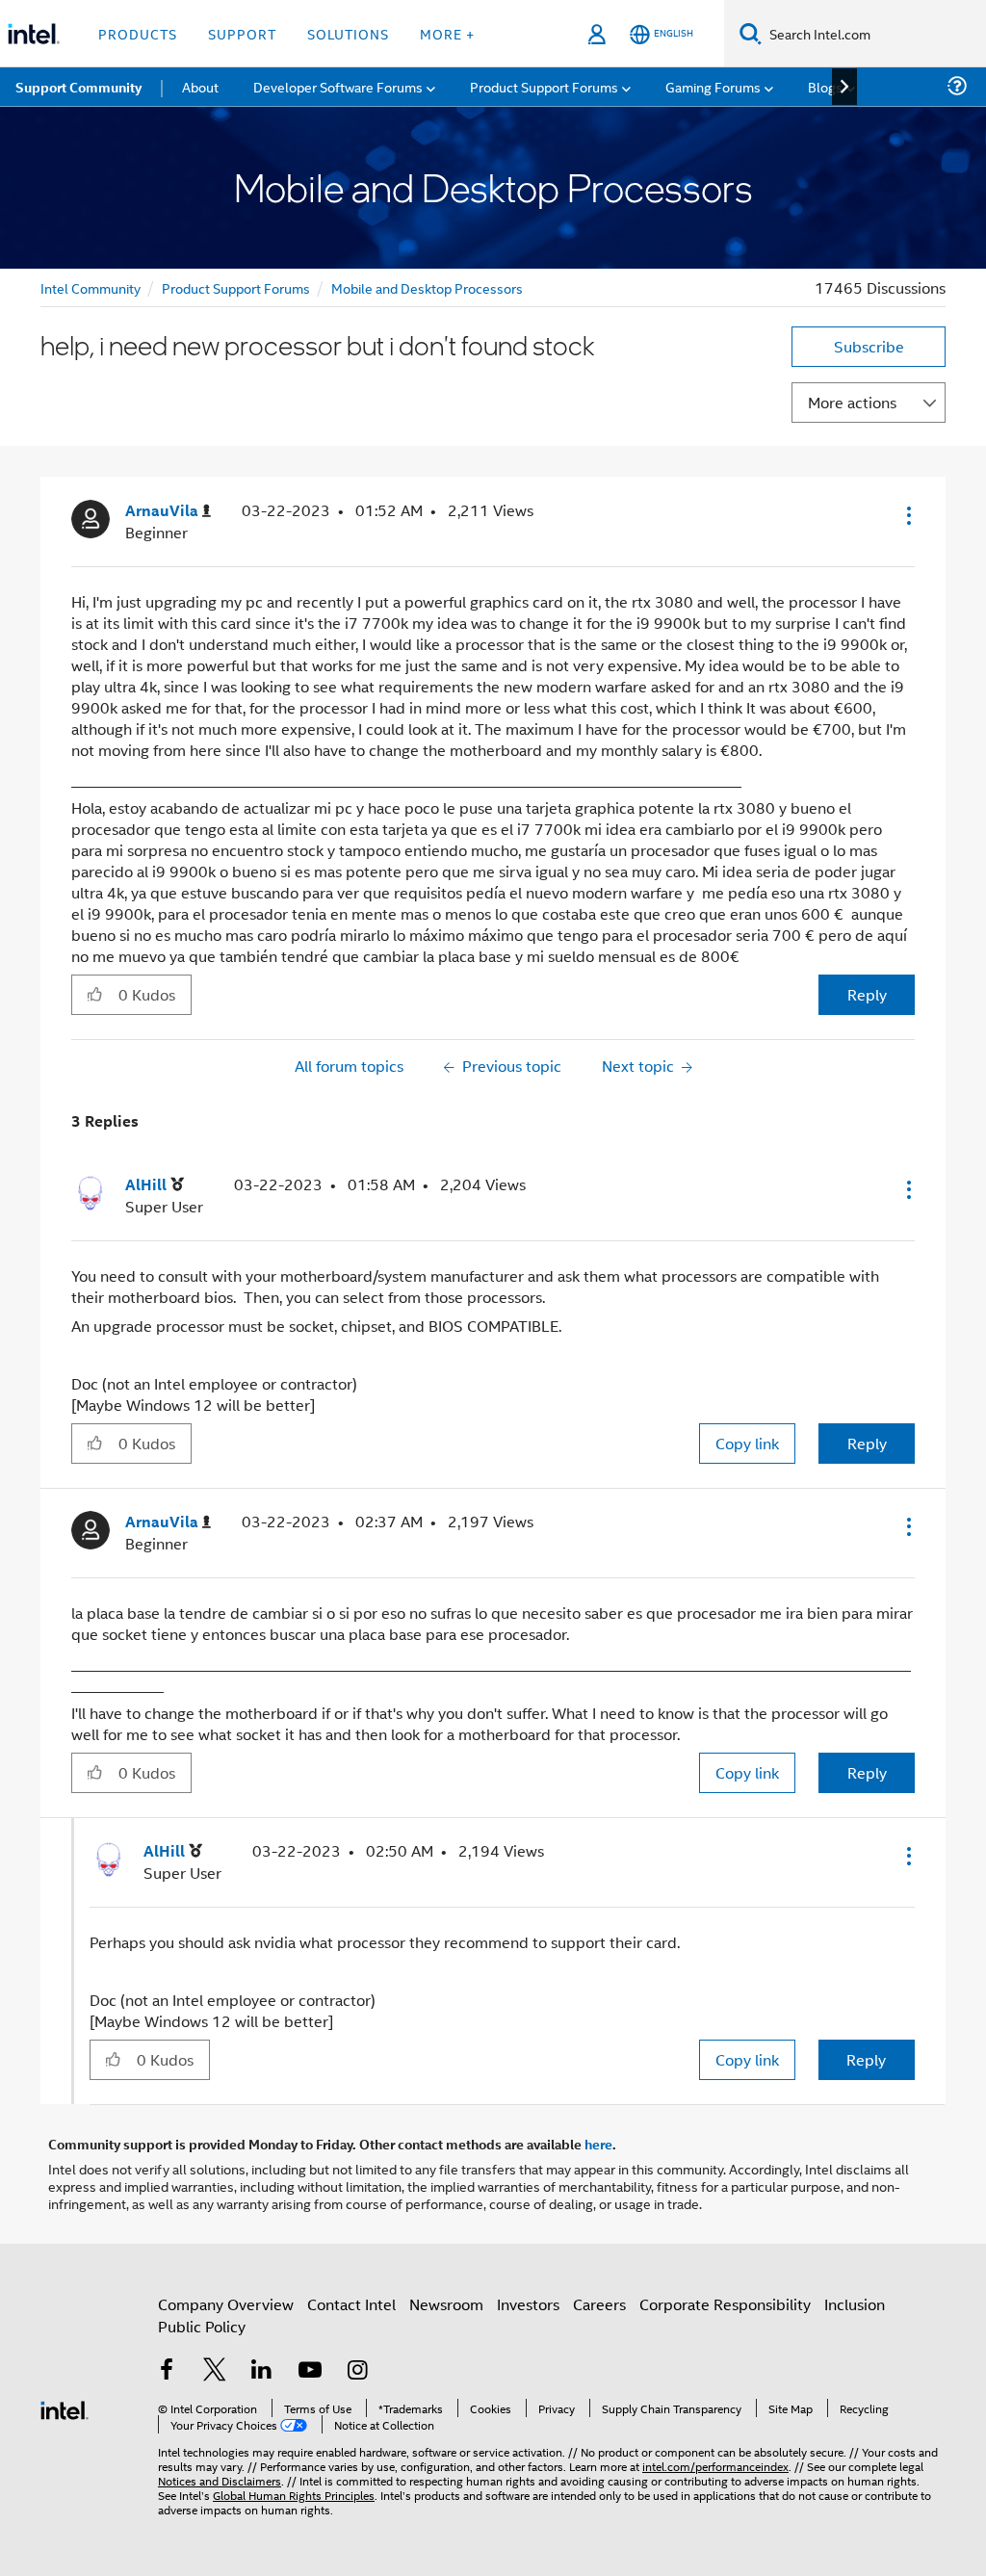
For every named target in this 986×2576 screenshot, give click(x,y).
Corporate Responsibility (725, 2304)
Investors (528, 2304)
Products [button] (138, 33)
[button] (907, 515)
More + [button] (447, 33)
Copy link (747, 1443)
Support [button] (242, 33)
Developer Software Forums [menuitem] (338, 86)
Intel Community (91, 287)
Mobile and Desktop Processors (427, 287)
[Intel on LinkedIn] (262, 2371)
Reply (867, 994)
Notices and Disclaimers (220, 2480)
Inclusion (855, 2304)
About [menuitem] (200, 86)
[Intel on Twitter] (215, 2371)
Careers (599, 2304)
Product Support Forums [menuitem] (544, 86)
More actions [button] (852, 402)
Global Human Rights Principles (294, 2495)
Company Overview (226, 2304)
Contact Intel (351, 2304)
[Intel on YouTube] (310, 2371)
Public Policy (202, 2326)
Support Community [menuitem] (78, 87)
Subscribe (869, 346)
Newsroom (446, 2304)
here (598, 2144)
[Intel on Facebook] (167, 2371)
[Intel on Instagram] (357, 2371)
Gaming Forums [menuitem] (713, 86)
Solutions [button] (348, 33)
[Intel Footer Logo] (65, 2408)
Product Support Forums (236, 287)
